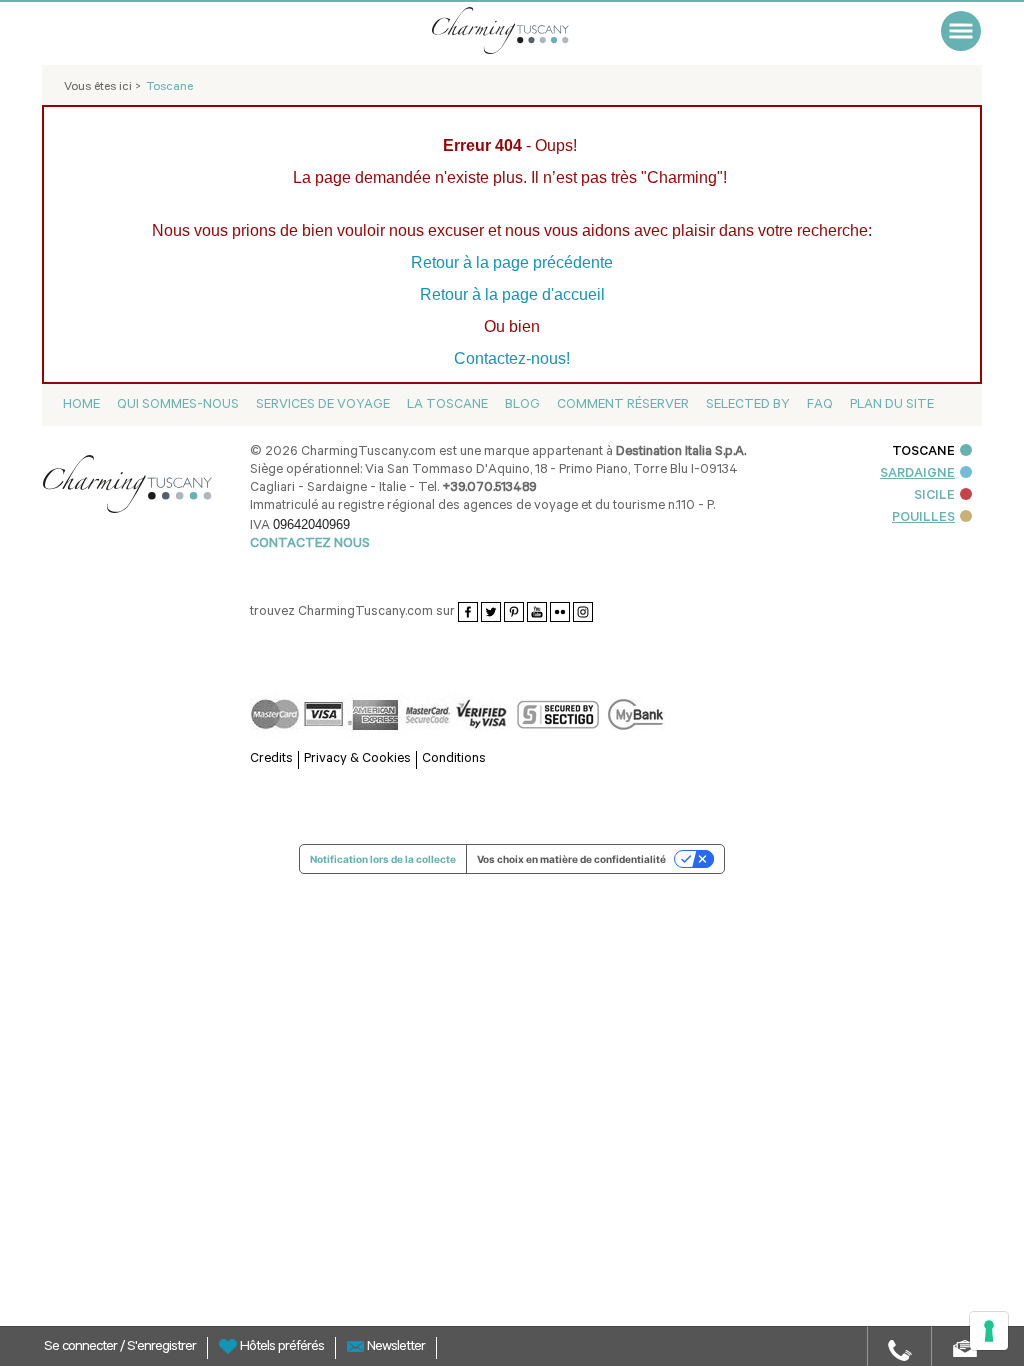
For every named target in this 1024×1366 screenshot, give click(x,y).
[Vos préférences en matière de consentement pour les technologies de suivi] (989, 1331)
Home (81, 405)
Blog (522, 405)
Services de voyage (323, 405)
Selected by (748, 405)
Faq (820, 405)
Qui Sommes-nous (178, 405)
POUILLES (923, 518)
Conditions (454, 759)
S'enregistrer (161, 1348)
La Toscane (447, 405)
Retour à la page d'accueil (512, 294)
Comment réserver (623, 405)
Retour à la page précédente (512, 262)
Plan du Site (892, 405)
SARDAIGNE (917, 474)
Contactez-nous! (512, 358)
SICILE (934, 496)
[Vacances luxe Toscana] (527, 30)
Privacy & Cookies (357, 759)
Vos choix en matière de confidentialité (571, 859)
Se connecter (82, 1348)
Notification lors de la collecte (383, 859)
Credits (271, 759)
